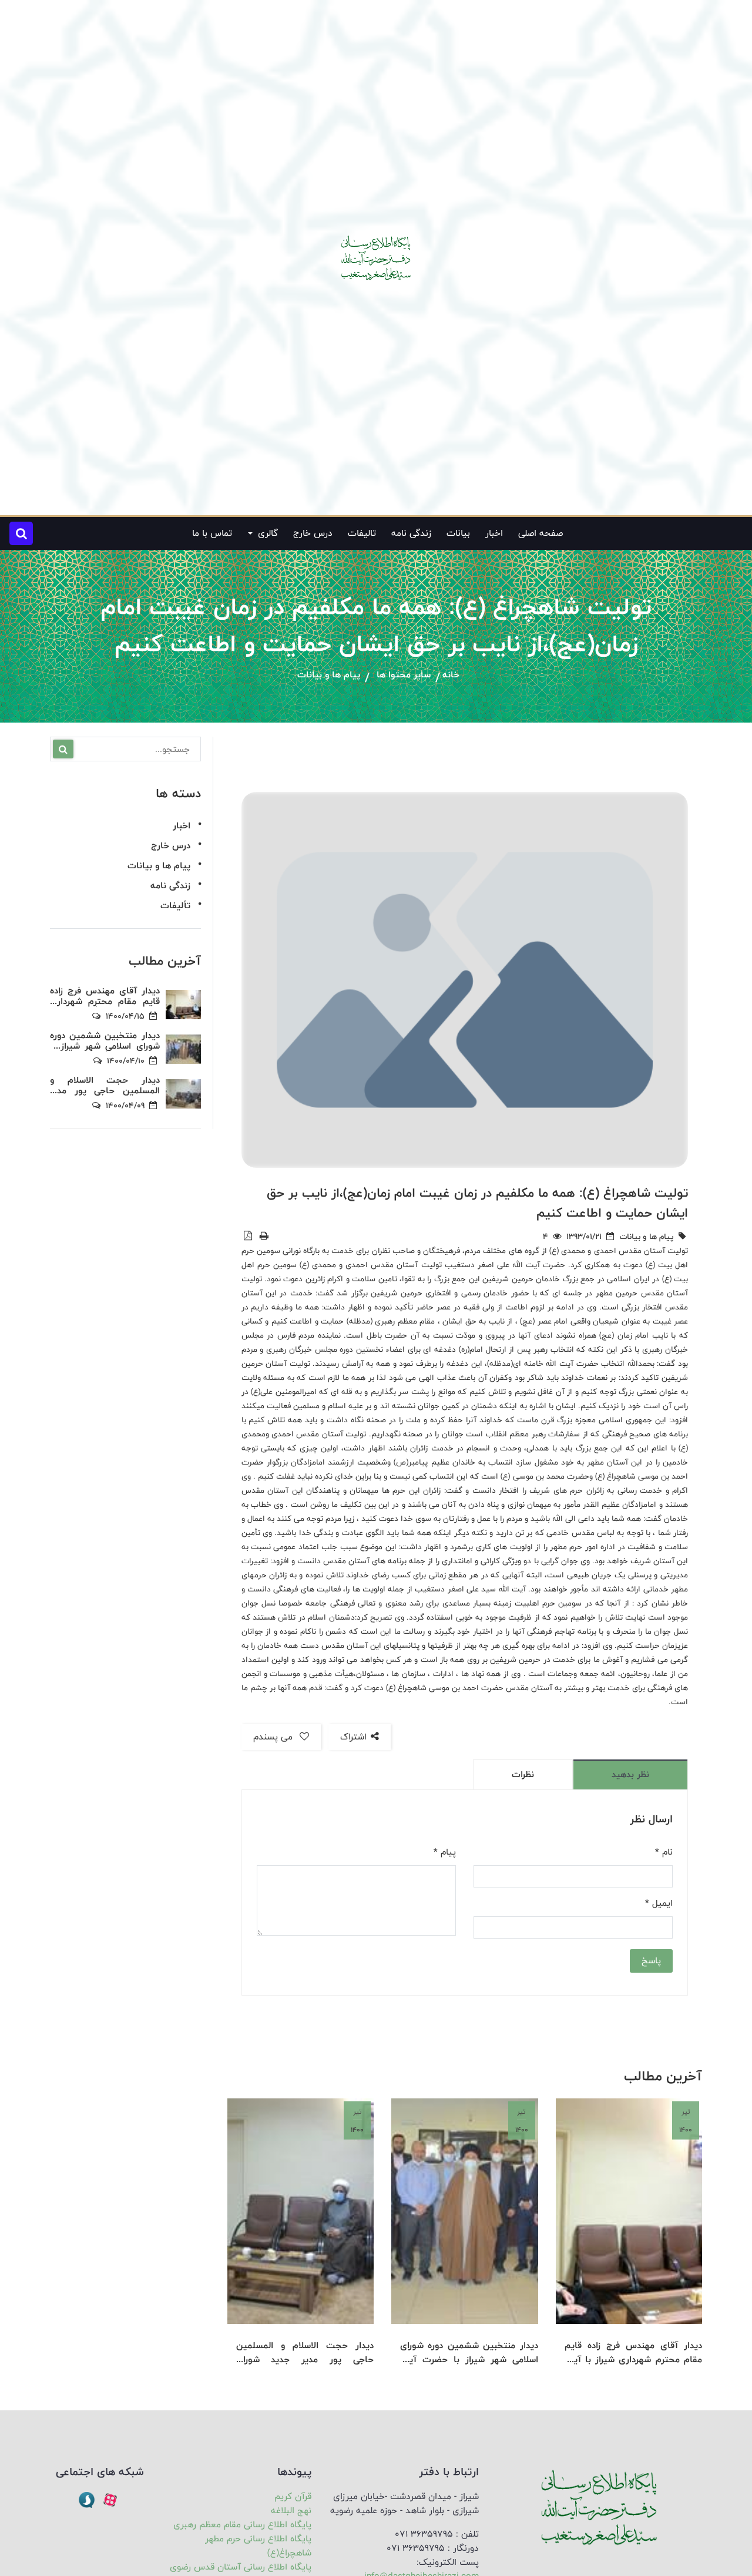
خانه (451, 675)
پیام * (445, 1852)
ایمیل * (659, 1903)
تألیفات (175, 906)
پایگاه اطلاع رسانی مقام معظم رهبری (242, 2525)
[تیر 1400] (629, 2211)
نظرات (523, 1774)
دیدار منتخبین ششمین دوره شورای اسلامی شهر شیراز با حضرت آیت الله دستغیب (469, 2353)
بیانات (458, 533)
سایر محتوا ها (404, 675)
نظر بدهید (630, 1774)
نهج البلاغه (291, 2510)
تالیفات (362, 533)
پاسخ (651, 1961)
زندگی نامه (411, 533)
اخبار (494, 533)
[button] (21, 533)
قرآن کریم (293, 2496)
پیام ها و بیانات (329, 675)
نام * (664, 1852)
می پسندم (274, 1737)
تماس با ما (212, 533)
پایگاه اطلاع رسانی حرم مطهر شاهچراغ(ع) (258, 2546)
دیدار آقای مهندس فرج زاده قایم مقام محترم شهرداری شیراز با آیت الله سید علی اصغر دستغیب (633, 2353)
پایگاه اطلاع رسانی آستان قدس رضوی (241, 2567)
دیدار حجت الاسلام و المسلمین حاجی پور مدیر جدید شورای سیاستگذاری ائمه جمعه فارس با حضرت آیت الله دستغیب (305, 2353)
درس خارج (313, 533)
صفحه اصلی (540, 533)
